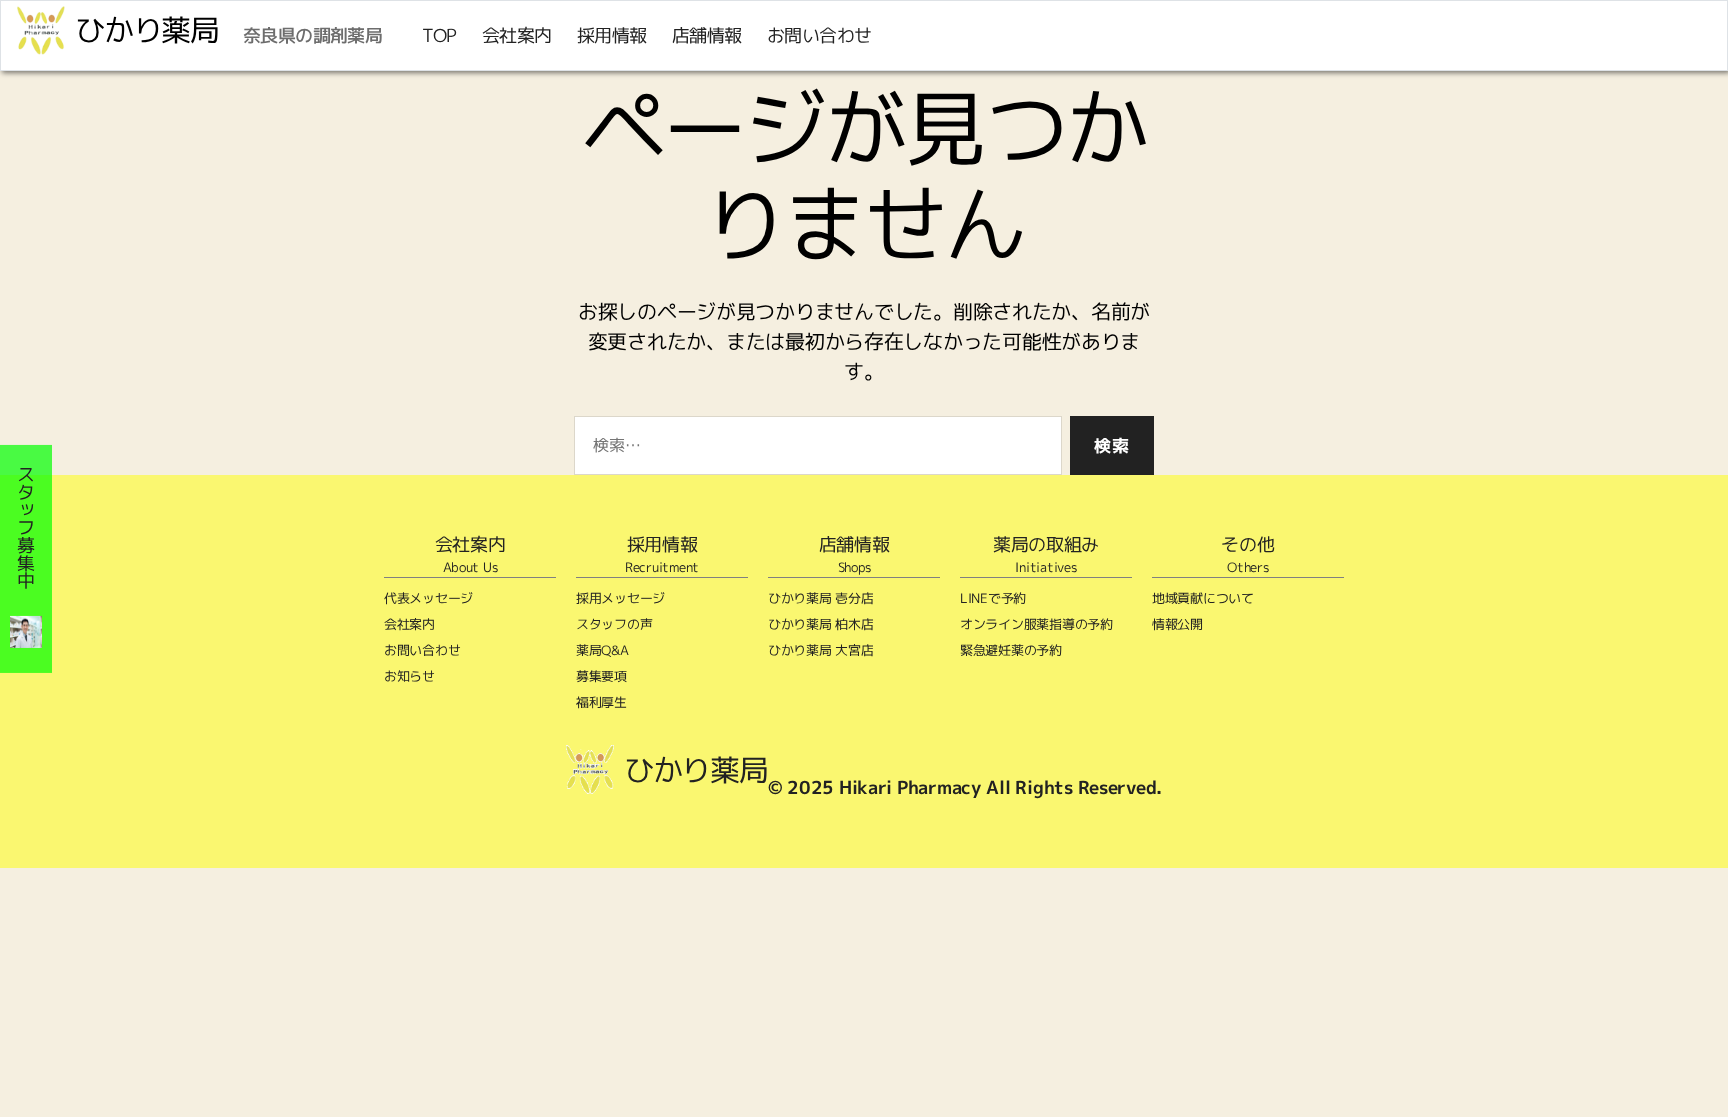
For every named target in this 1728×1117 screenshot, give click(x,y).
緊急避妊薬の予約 (1011, 650)
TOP (439, 36)
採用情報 (612, 36)
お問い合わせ (819, 36)
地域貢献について (1203, 598)
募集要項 (601, 676)
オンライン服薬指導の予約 (1036, 624)
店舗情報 (707, 36)
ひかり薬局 (147, 30)
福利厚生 (601, 702)
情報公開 (1177, 624)
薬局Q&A (602, 650)
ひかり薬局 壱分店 (821, 598)
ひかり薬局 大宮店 (821, 650)
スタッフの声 (614, 624)
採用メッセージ (620, 598)
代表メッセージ (428, 598)
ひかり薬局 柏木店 (821, 624)
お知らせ (409, 676)
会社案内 (517, 36)
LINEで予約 (993, 598)
